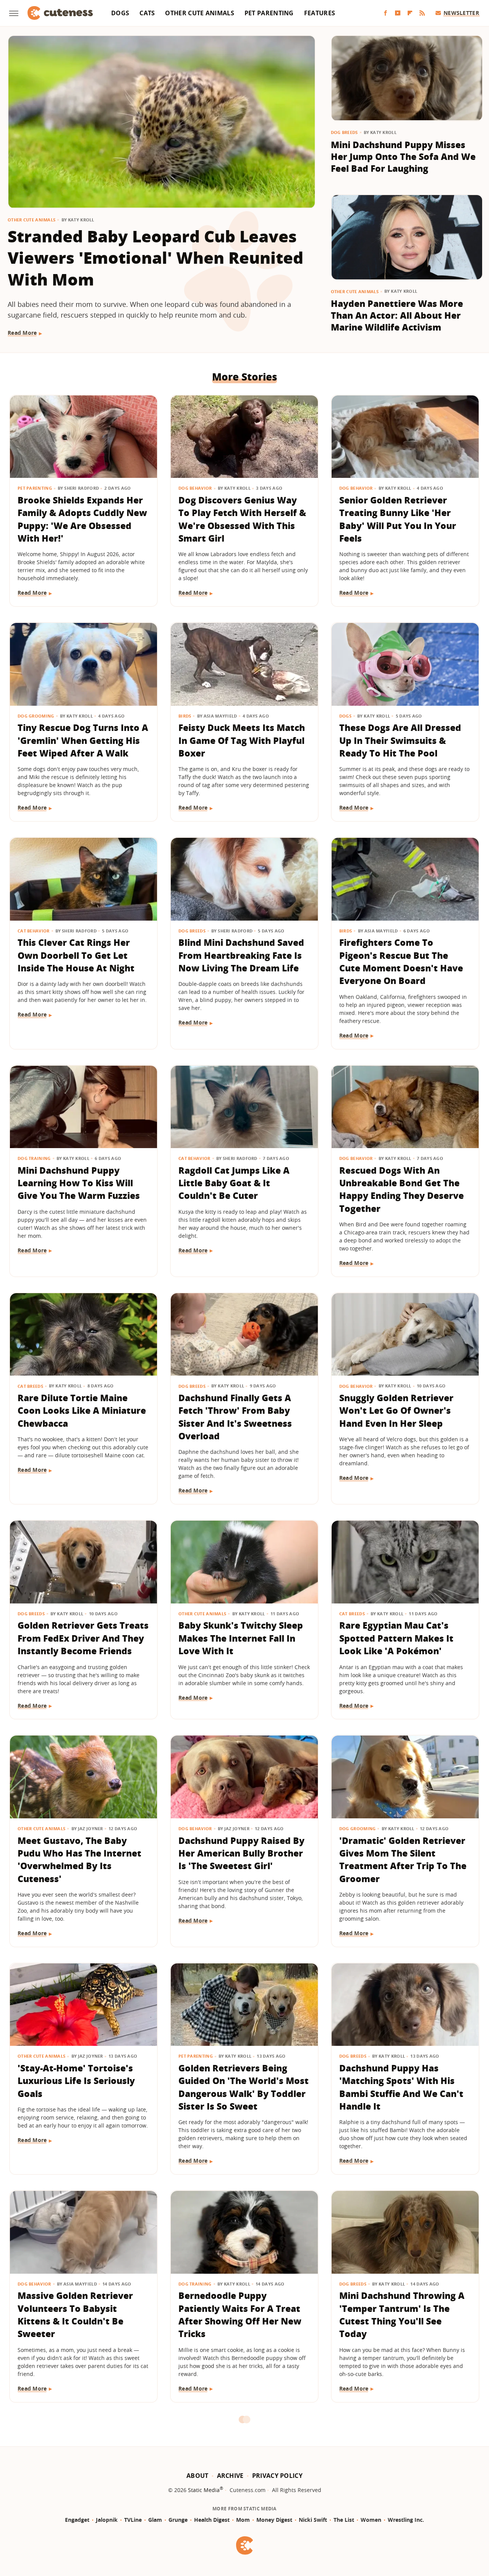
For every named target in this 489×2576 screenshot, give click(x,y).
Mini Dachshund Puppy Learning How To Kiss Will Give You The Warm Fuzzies (79, 1183)
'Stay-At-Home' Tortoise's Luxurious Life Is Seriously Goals (76, 2081)
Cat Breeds (30, 1386)
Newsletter (461, 13)
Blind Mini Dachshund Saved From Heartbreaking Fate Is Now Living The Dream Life (241, 955)
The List (344, 2520)
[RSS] (422, 13)
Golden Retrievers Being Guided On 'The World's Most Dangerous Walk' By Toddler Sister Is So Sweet (244, 2087)
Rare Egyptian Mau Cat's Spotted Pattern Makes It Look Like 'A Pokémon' (396, 1638)
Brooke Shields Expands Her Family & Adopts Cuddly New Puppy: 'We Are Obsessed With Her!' (82, 519)
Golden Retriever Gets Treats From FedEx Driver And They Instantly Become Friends (83, 1638)
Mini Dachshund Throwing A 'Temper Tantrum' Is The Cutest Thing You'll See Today (402, 2315)
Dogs (120, 13)
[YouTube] (398, 13)
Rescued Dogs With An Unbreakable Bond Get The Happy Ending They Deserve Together (402, 1189)
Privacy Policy (277, 2476)
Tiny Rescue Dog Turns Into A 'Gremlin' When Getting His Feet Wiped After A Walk (83, 740)
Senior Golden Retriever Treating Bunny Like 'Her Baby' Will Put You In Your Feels (398, 519)
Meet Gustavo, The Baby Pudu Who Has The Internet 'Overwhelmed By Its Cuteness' (79, 1860)
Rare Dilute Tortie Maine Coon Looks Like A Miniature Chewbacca (82, 1411)
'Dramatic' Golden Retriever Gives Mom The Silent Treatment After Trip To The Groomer (403, 1860)
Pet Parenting (269, 13)
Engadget (77, 2520)
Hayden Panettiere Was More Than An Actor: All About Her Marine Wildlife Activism (397, 315)
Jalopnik (107, 2520)
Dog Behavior (195, 488)
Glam (155, 2520)
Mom (243, 2520)
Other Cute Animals (199, 13)
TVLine (133, 2520)
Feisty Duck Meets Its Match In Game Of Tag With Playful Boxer (242, 740)
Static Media (204, 2490)
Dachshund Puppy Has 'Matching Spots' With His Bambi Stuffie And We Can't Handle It (401, 2087)
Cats (147, 13)
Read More (22, 333)
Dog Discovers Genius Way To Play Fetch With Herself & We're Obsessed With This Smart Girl (242, 519)
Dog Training (34, 1158)
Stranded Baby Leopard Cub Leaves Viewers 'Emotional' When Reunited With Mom (155, 258)
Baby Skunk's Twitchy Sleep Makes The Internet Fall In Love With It (241, 1638)
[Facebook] (385, 13)
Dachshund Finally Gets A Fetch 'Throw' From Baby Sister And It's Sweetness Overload (235, 1417)
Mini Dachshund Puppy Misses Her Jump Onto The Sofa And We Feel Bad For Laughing (403, 157)
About (198, 2476)
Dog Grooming (36, 716)
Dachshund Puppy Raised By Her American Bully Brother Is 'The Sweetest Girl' (241, 1853)
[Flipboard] (410, 13)
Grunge (178, 2520)
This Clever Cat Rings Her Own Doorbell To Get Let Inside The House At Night (76, 955)
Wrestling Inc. (406, 2520)
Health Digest (212, 2520)
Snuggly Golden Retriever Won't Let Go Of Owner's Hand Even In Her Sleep (396, 1411)
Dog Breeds (344, 132)
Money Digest (274, 2520)
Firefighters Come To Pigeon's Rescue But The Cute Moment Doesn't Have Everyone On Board (401, 961)
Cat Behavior (34, 931)
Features (320, 13)
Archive (230, 2476)
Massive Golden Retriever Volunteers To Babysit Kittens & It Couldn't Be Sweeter (75, 2315)
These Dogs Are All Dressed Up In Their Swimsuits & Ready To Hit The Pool (400, 740)
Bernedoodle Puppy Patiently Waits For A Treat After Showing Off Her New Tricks (240, 2315)
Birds (185, 716)
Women (371, 2520)
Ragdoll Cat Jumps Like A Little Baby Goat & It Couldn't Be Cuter (234, 1183)
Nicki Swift (313, 2520)
